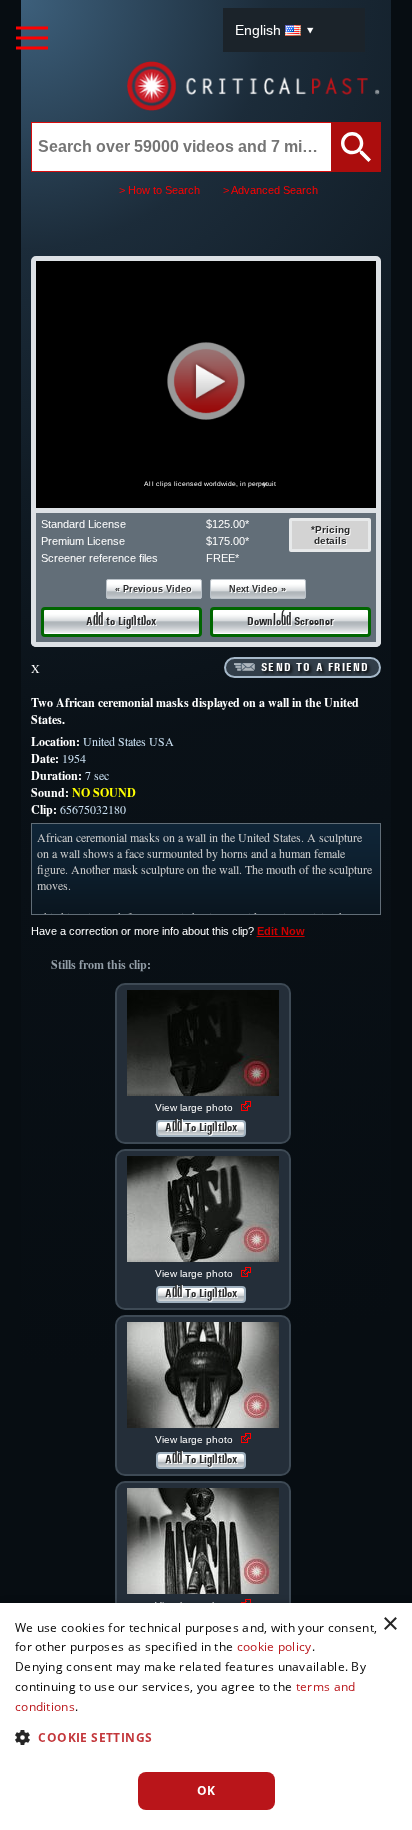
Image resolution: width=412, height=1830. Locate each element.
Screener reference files (99, 558)
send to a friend (315, 668)
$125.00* (227, 524)
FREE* (222, 558)
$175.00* (227, 541)
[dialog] (206, 1716)
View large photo (195, 1107)
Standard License (83, 524)
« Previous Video (153, 589)
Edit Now (281, 931)
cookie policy (274, 1646)
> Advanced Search (270, 190)
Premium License (83, 541)
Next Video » (257, 589)
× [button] (389, 1624)
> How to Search (159, 190)
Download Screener (290, 622)
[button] (205, 380)
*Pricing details (330, 535)
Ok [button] (206, 1790)
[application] (206, 384)
